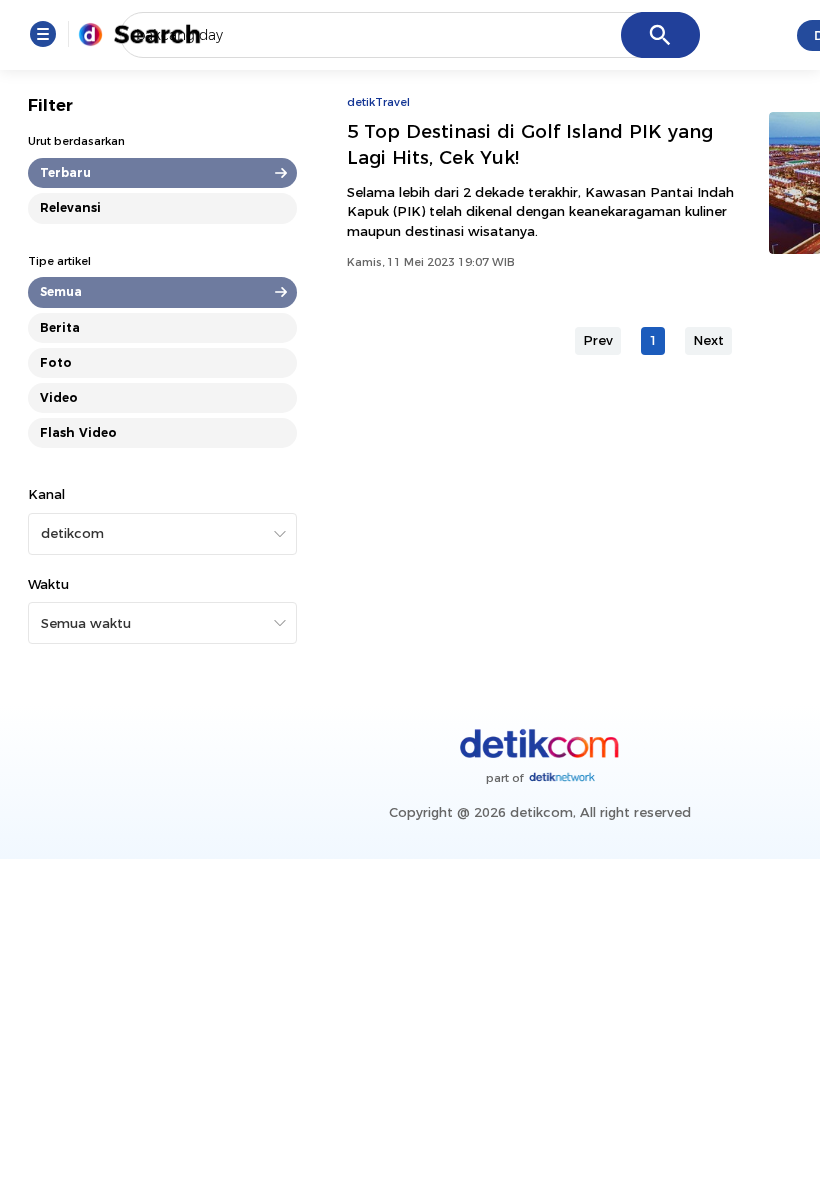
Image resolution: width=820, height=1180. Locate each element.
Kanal (46, 494)
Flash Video (78, 432)
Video (59, 397)
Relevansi (70, 207)
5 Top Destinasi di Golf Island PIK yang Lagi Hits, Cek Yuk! (530, 144)
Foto (56, 362)
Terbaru (65, 172)
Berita (60, 327)
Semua (61, 291)
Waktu (48, 584)
